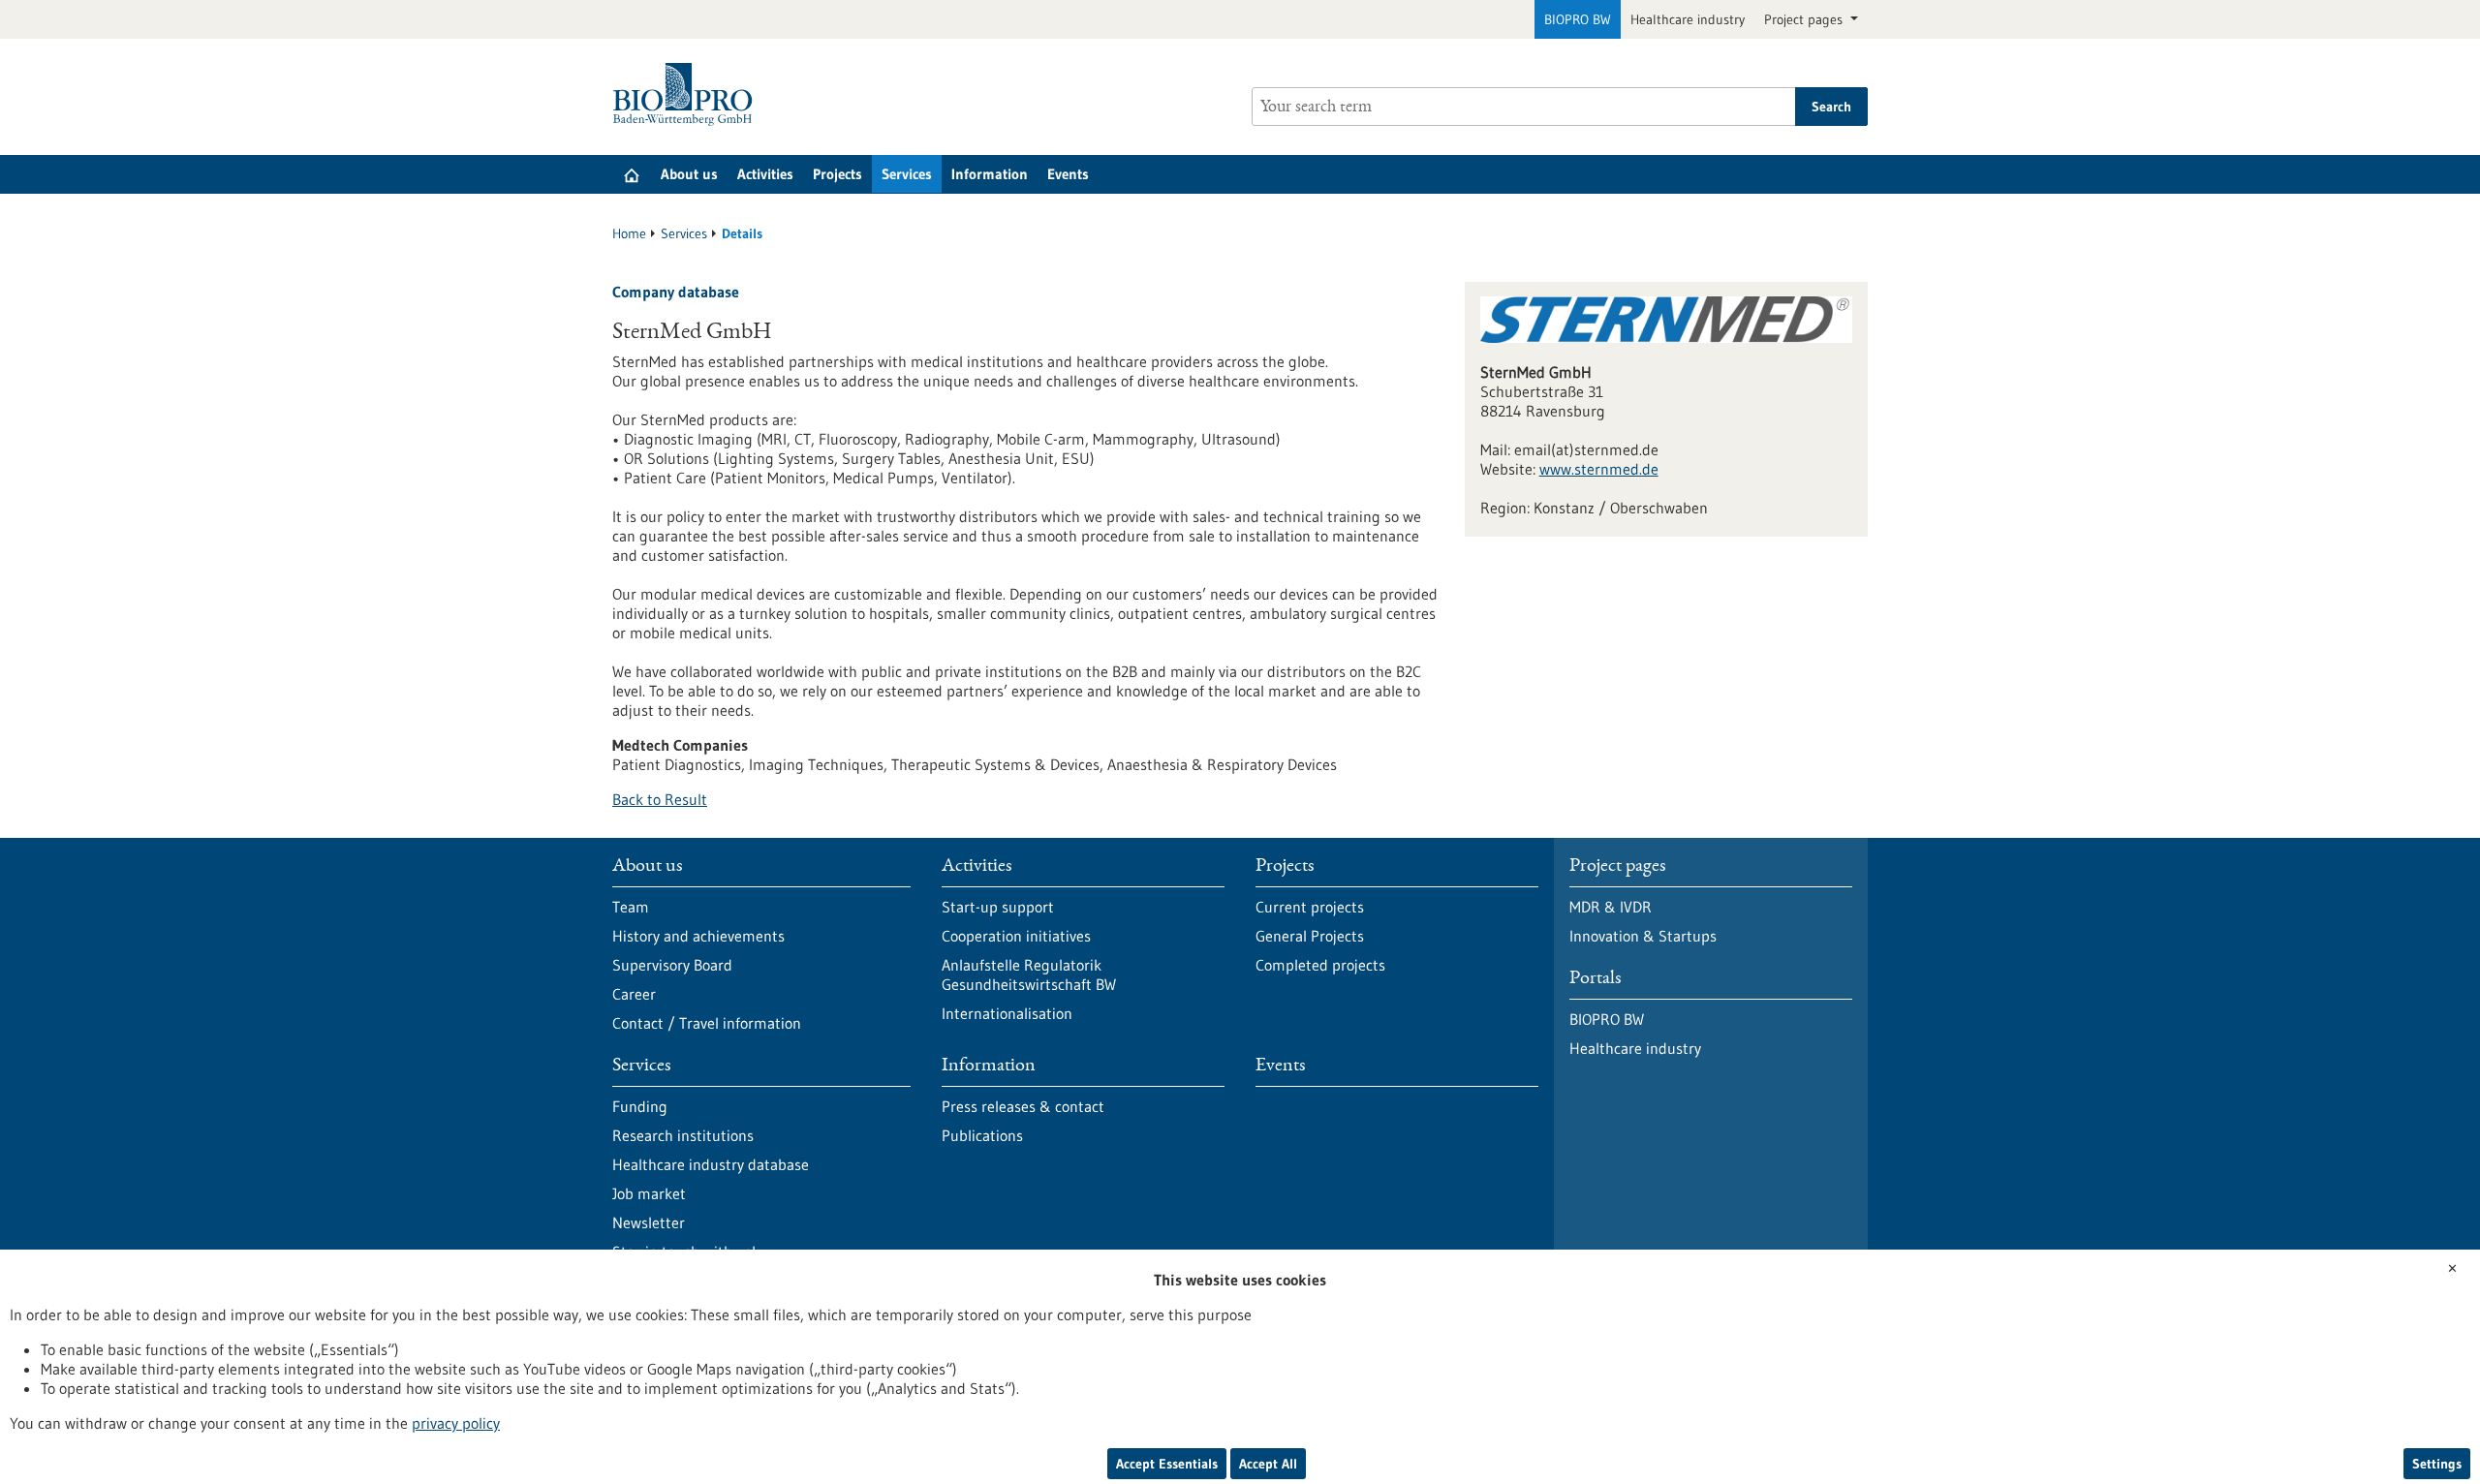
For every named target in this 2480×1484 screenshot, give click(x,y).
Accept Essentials (1167, 1464)
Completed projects (1320, 965)
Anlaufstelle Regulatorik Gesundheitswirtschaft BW (1029, 974)
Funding (640, 1106)
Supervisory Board (672, 965)
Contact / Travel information (707, 1023)
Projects (837, 174)
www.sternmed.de (1599, 469)
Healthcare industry (1688, 19)
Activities (765, 174)
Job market (649, 1193)
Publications (982, 1135)
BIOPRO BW (1578, 19)
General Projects (1310, 936)
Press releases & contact (1023, 1106)
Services (907, 174)
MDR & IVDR (1611, 907)
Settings (2437, 1464)
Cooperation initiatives (1016, 936)
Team (631, 907)
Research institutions (683, 1135)
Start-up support (998, 907)
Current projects (1310, 907)
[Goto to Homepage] (687, 94)
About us (689, 174)
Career (634, 994)
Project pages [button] (1805, 19)
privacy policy (456, 1423)
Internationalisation (1007, 1013)
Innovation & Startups (1643, 936)
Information (990, 174)
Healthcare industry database (711, 1164)
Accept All (1268, 1464)
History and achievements (698, 936)
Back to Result (660, 799)
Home (629, 233)
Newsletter (649, 1222)
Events (1068, 174)
